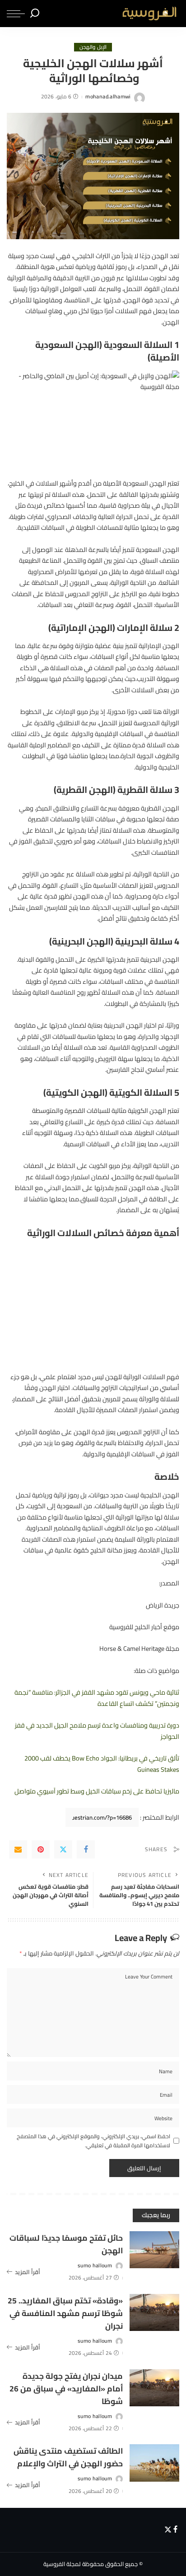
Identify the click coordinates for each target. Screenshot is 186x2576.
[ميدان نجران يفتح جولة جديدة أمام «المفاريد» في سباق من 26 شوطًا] (154, 2388)
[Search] (35, 14)
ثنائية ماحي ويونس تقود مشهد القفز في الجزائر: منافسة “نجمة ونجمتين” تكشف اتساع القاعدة (97, 1698)
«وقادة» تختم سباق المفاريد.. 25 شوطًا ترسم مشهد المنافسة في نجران (65, 2313)
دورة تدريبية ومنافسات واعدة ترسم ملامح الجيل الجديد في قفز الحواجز (97, 1730)
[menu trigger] (16, 14)
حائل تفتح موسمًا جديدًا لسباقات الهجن (66, 2244)
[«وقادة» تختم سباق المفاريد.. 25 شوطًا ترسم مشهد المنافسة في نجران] (154, 2313)
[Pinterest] (41, 1849)
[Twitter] (63, 1849)
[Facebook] (86, 1849)
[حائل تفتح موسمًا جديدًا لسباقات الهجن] (154, 2250)
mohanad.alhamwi (108, 97)
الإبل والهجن (93, 47)
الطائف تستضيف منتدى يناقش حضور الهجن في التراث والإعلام (68, 2457)
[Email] (18, 1849)
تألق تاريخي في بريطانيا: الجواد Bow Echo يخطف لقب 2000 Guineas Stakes (102, 1763)
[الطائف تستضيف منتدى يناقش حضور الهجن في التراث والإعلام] (154, 2463)
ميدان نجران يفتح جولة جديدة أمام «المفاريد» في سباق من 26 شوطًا (66, 2388)
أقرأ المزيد (28, 2272)
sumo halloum (95, 2266)
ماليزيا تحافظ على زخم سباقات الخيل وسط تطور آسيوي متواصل (97, 1791)
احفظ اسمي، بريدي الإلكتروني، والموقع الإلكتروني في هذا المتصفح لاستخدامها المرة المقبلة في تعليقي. (93, 2141)
